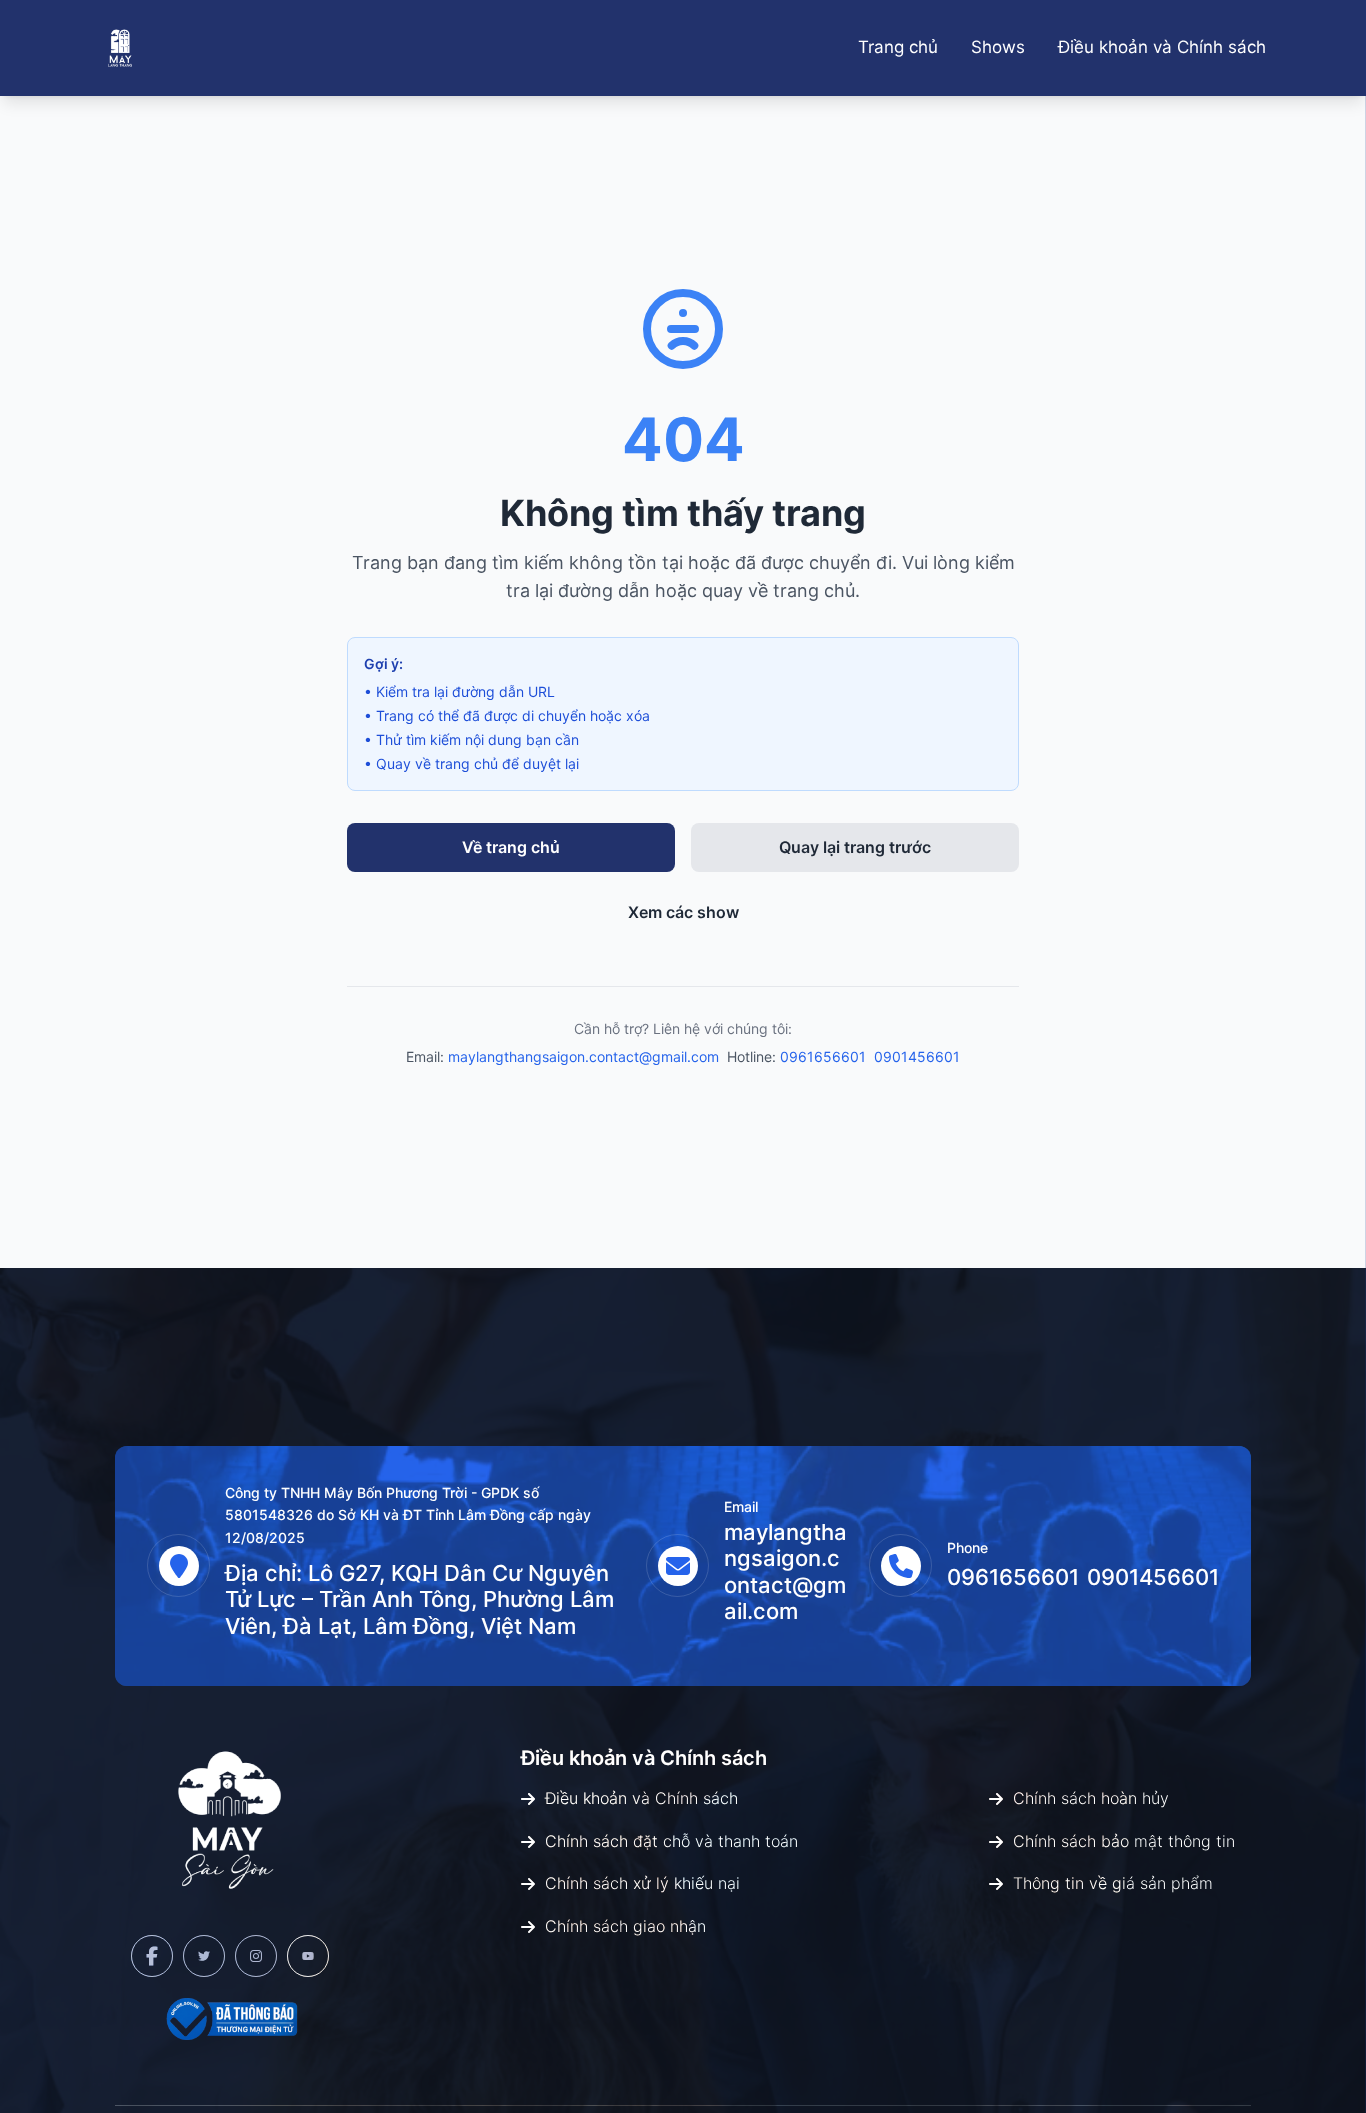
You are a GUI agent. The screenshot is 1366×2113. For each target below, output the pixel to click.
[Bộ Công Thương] (230, 2019)
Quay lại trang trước (855, 847)
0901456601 (917, 1056)
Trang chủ (898, 47)
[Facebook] (152, 1956)
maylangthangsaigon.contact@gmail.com (583, 1056)
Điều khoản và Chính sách (1162, 47)
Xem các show (683, 912)
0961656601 (823, 1056)
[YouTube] (308, 1956)
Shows (998, 47)
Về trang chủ (511, 847)
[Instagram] (256, 1956)
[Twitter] (204, 1956)
